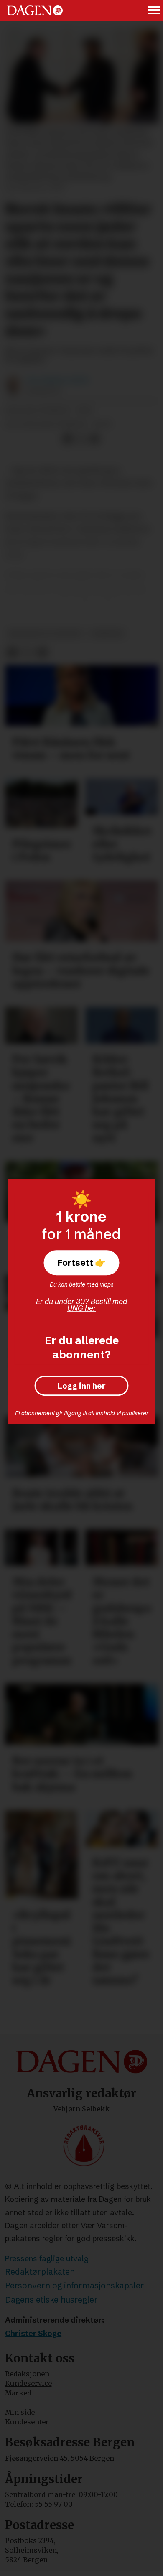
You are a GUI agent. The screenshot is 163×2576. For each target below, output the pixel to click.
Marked (18, 2393)
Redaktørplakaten (40, 2272)
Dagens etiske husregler (51, 2300)
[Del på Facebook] (67, 440)
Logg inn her (82, 1386)
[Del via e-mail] (95, 440)
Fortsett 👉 (82, 1263)
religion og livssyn (45, 634)
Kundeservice (28, 2383)
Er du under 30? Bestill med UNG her (82, 1305)
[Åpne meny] (154, 10)
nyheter (107, 634)
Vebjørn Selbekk (81, 2109)
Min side (20, 2412)
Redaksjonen (27, 2374)
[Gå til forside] (35, 11)
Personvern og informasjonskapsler (75, 2286)
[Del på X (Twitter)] (81, 440)
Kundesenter (27, 2422)
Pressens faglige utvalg (47, 2259)
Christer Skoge (33, 2333)
